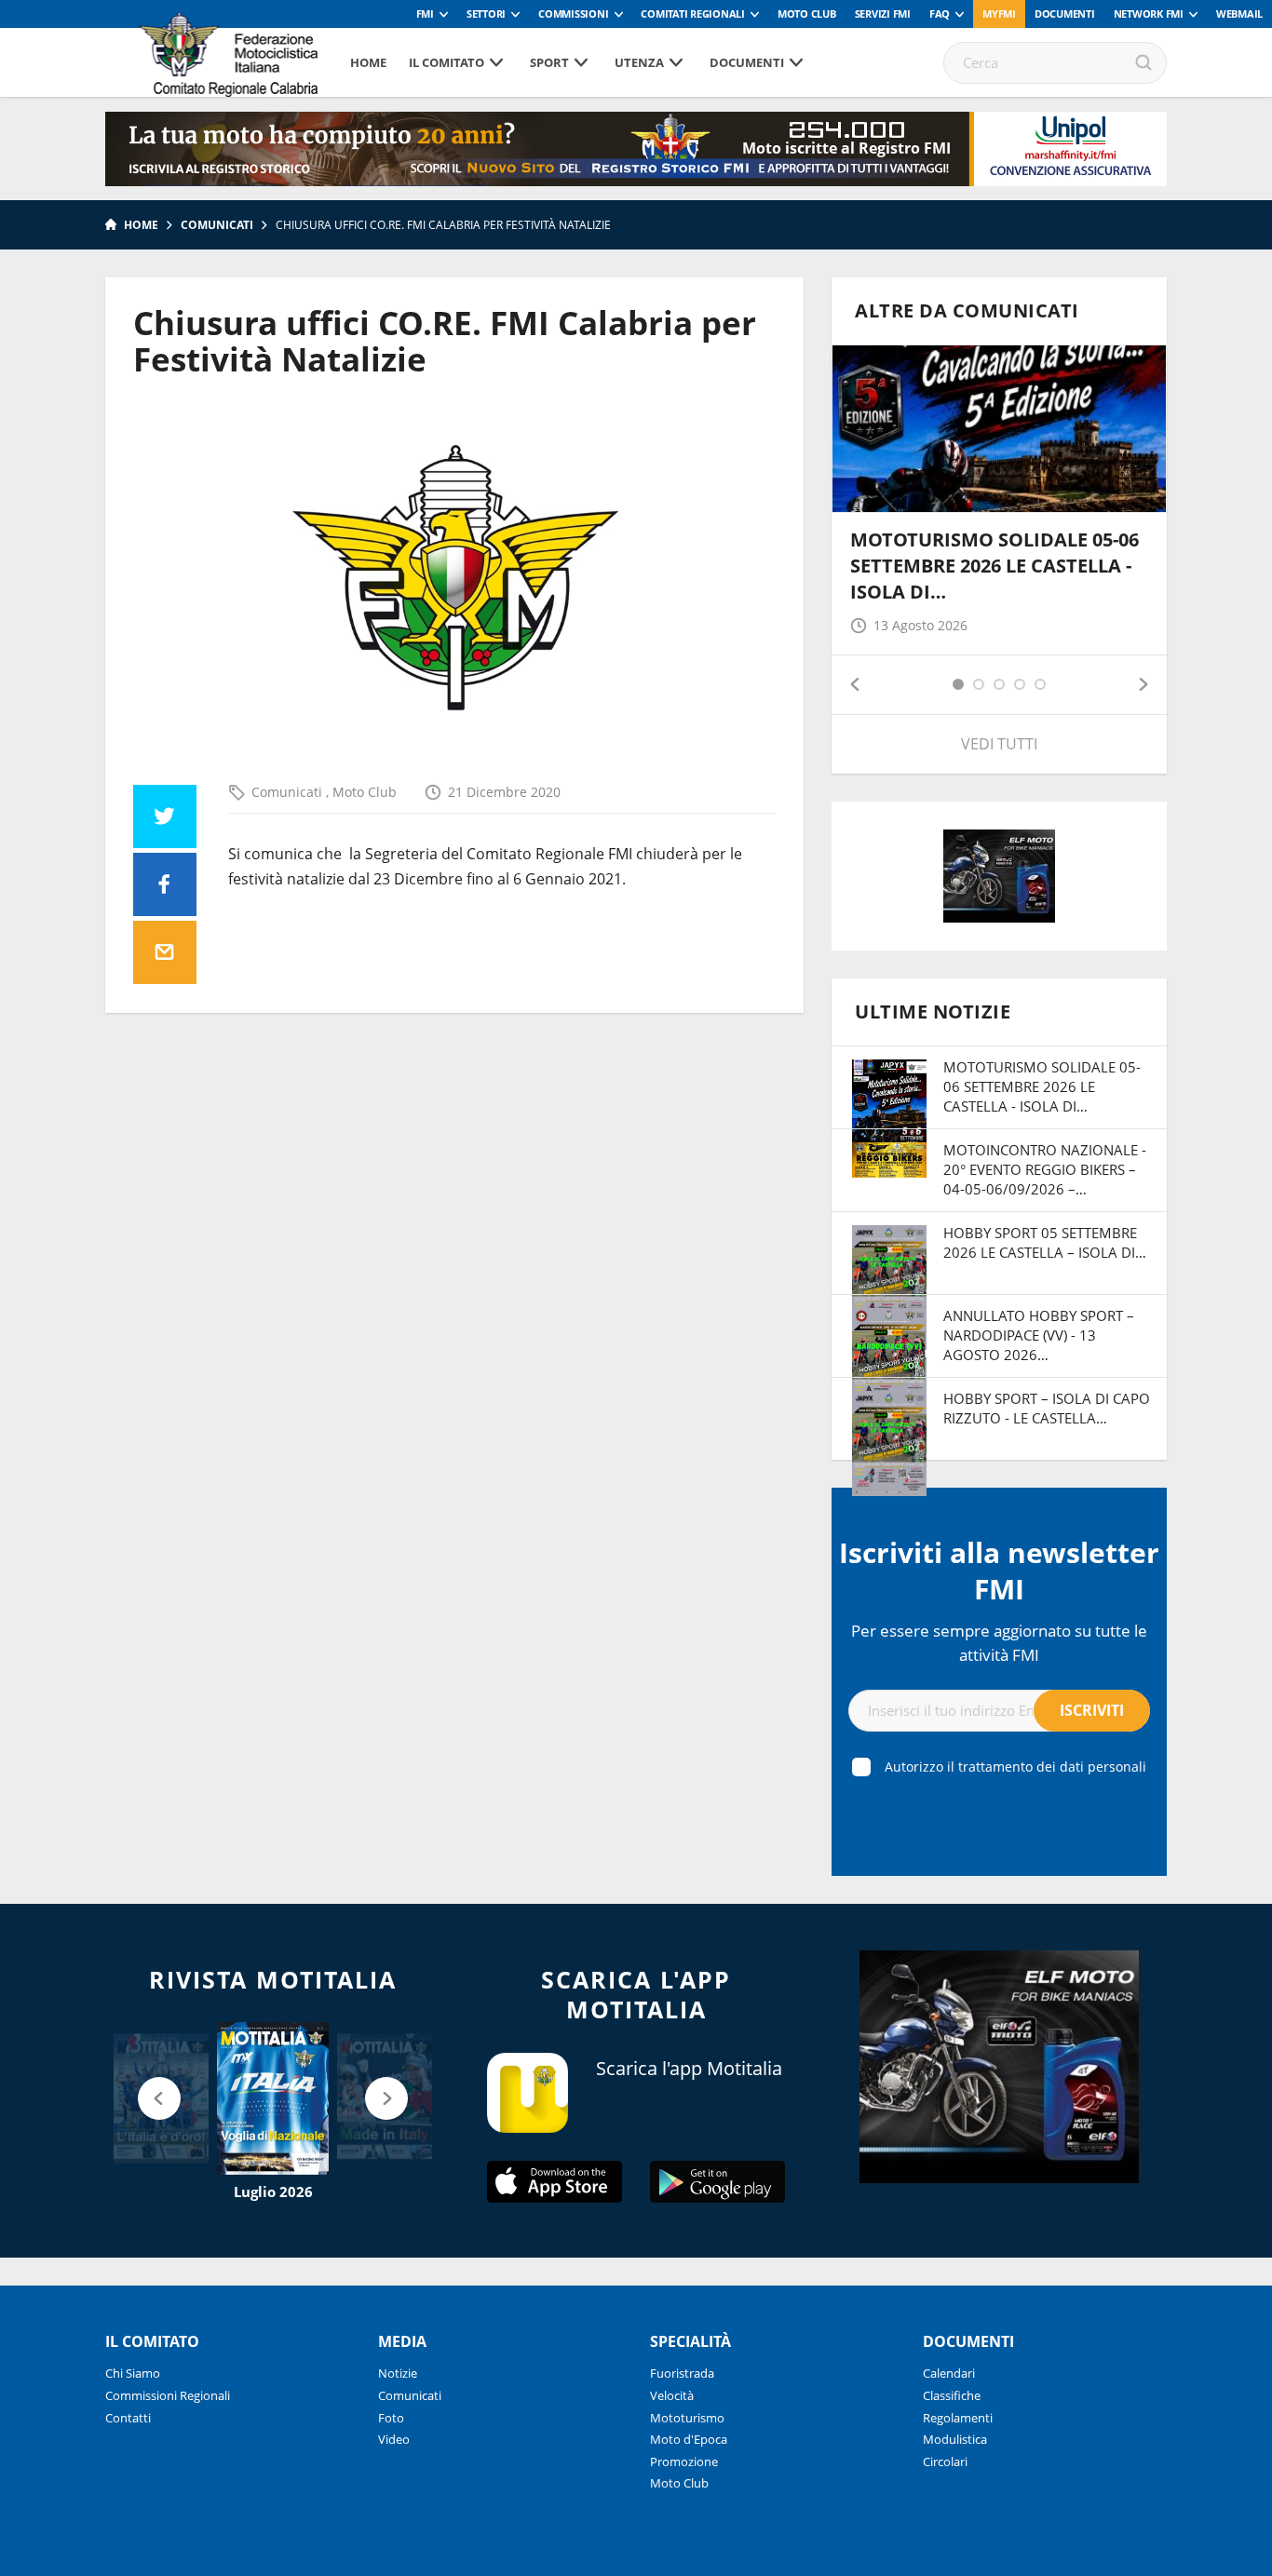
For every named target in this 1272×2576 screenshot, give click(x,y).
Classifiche (952, 2395)
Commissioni (573, 13)
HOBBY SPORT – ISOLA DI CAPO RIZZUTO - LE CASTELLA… (1047, 1408)
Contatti (128, 2418)
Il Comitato (447, 62)
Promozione (684, 2461)
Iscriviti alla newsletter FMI (999, 1571)
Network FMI (1149, 13)
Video (394, 2439)
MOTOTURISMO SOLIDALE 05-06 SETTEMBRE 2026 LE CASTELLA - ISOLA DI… (995, 566)
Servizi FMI (883, 13)
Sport (549, 62)
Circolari (945, 2461)
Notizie (398, 2373)
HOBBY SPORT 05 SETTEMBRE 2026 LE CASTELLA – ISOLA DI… (1045, 1242)
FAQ (940, 13)
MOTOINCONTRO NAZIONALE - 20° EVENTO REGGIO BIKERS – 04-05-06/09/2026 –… (1045, 1169)
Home (368, 62)
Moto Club (807, 13)
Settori (486, 13)
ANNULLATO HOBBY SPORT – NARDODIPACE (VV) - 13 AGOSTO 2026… (1039, 1335)
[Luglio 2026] (273, 2098)
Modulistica (955, 2439)
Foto (391, 2418)
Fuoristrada (682, 2373)
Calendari (949, 2373)
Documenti (1065, 13)
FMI (425, 13)
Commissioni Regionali (168, 2395)
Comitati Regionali (693, 13)
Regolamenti (958, 2418)
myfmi (999, 13)
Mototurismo (687, 2418)
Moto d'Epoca (689, 2439)
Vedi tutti (999, 744)
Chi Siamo (133, 2373)
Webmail (1239, 13)
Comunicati (217, 225)
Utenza (639, 62)
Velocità (672, 2395)
